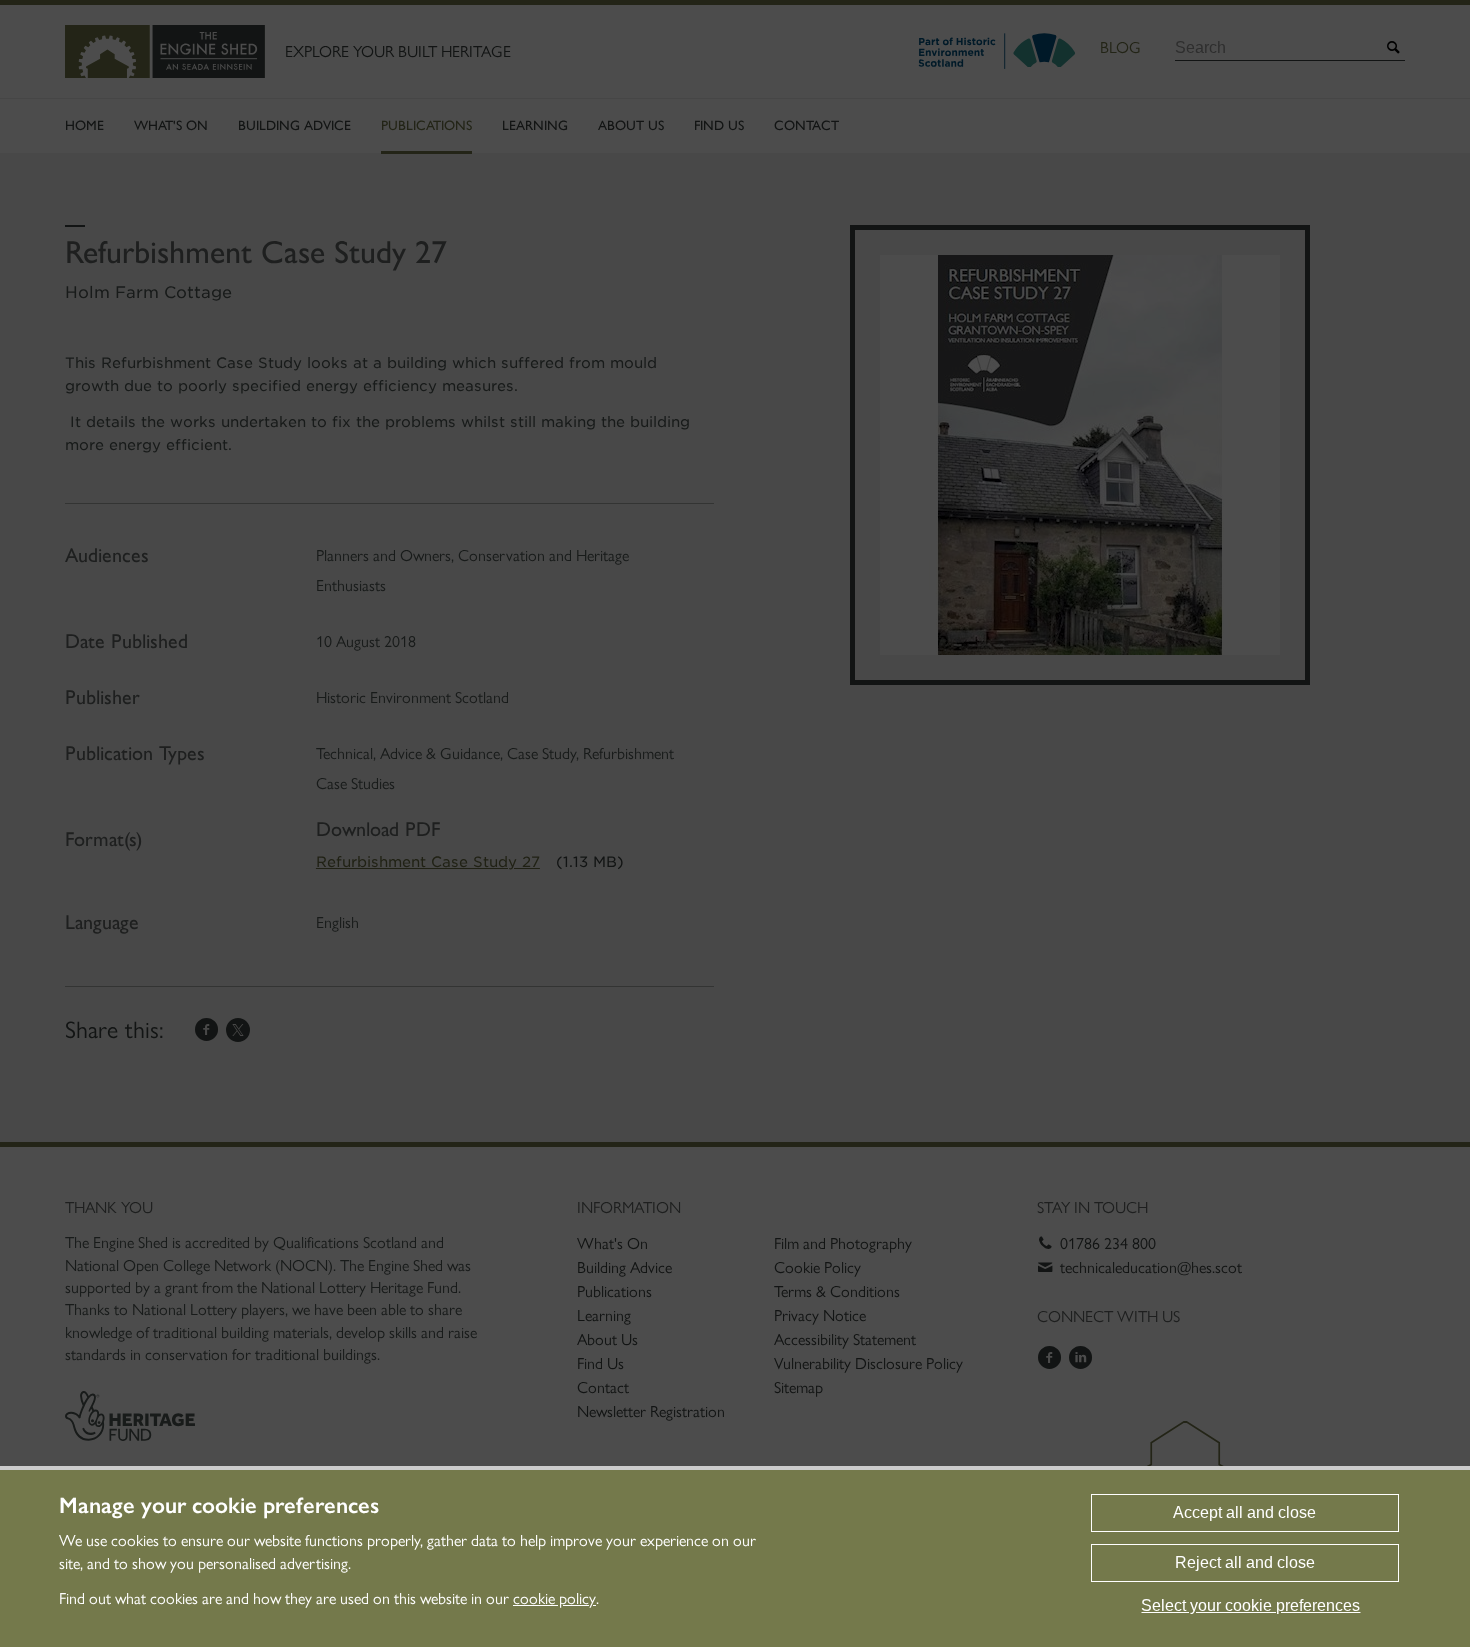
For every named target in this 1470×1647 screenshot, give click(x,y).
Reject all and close (1245, 1562)
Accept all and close (1244, 1512)
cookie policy (554, 1598)
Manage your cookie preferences (219, 1506)
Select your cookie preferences (1250, 1605)
